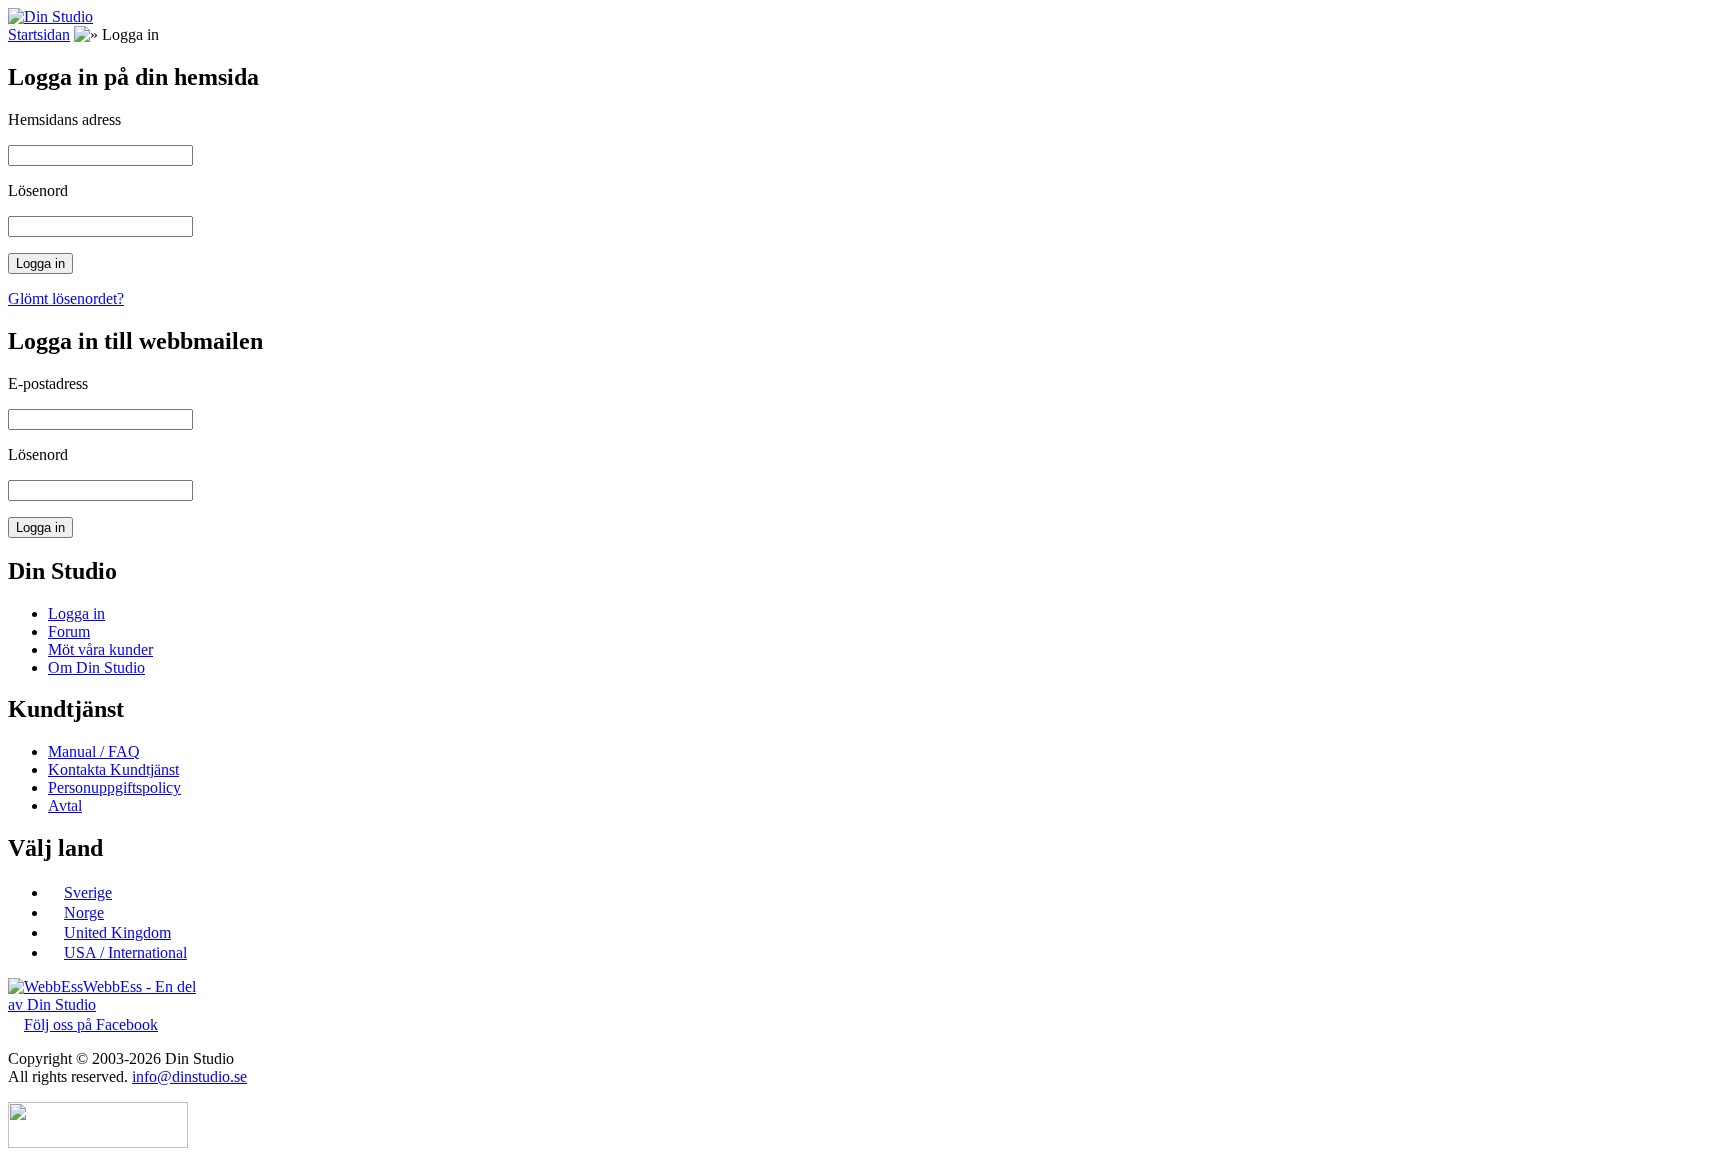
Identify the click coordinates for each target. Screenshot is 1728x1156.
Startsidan (39, 34)
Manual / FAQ (94, 751)
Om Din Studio (96, 667)
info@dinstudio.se (189, 1076)
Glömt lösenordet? (66, 298)
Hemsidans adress (64, 119)
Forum (69, 631)
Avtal (65, 805)
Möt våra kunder (100, 649)
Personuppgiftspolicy (114, 787)
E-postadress (48, 383)
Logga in (76, 613)
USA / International (125, 952)
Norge (84, 912)
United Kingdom (117, 932)
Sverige (88, 892)
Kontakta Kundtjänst (113, 769)
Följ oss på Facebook (91, 1024)
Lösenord (38, 190)
